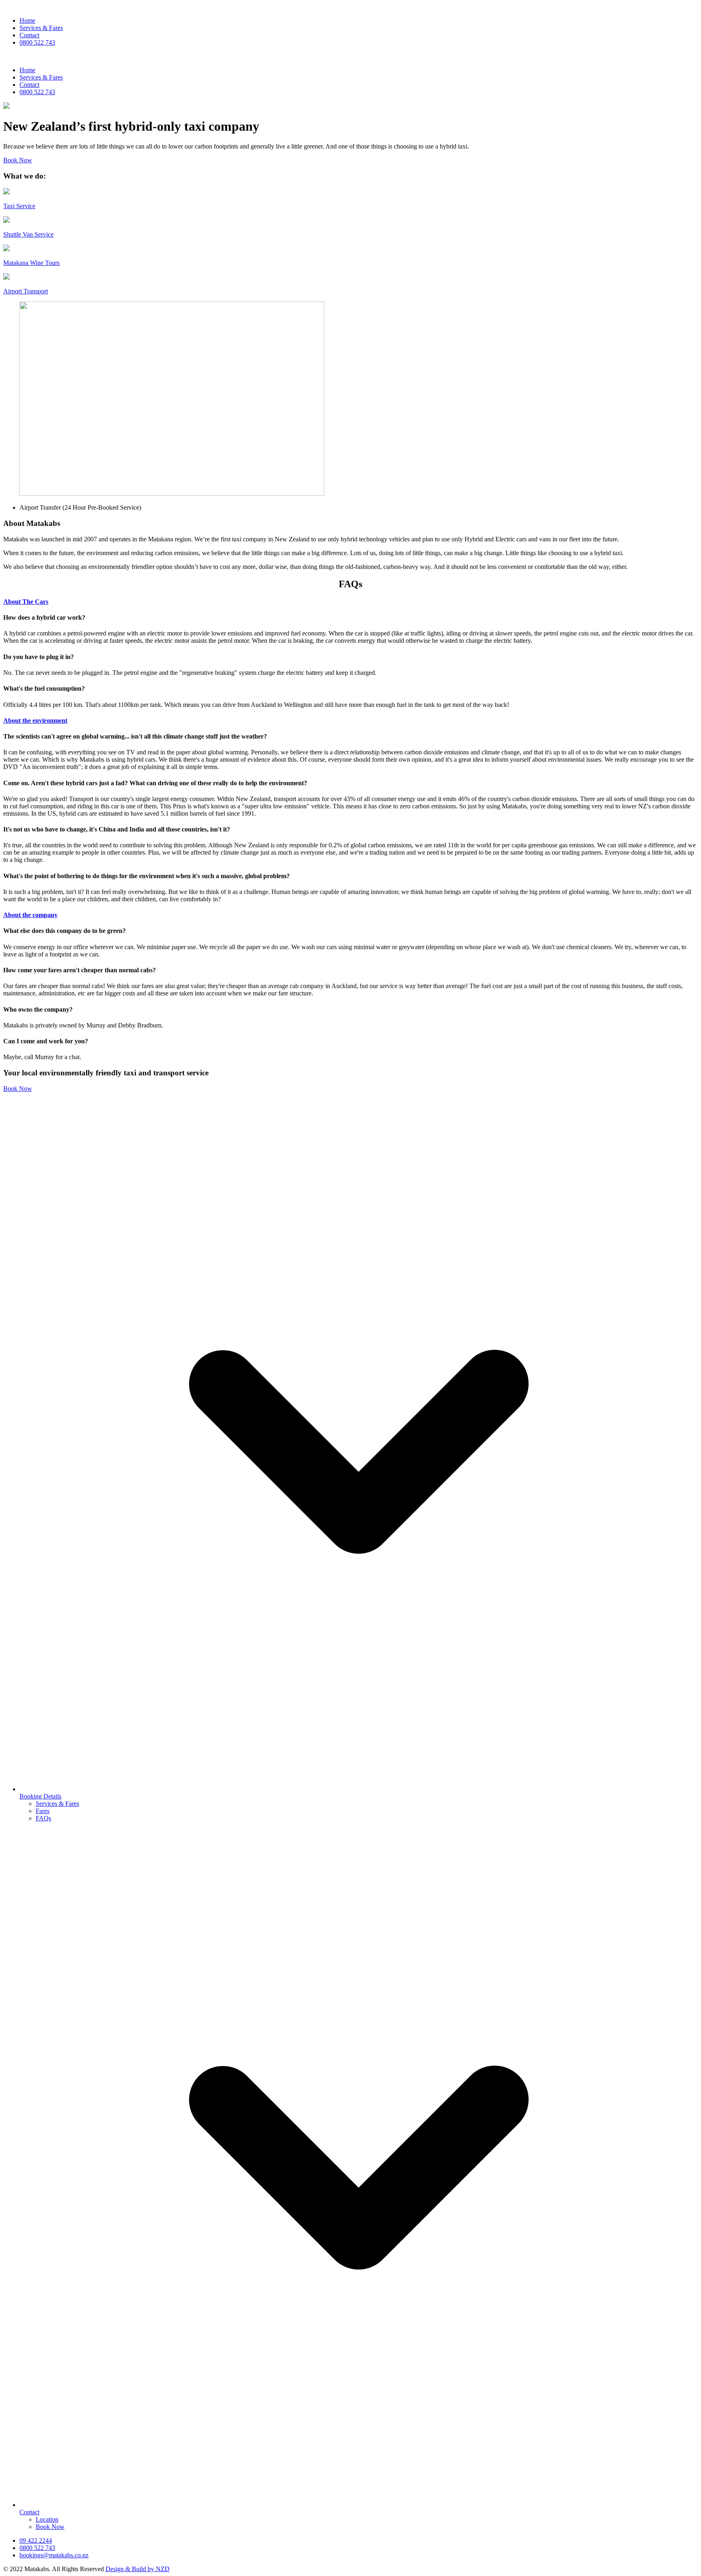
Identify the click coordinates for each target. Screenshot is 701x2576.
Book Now (18, 160)
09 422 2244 (36, 2540)
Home (27, 20)
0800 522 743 (37, 42)
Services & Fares (41, 28)
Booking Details (40, 1796)
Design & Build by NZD (138, 2569)
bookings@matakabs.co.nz (54, 2555)
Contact (29, 35)
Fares (43, 1811)
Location (47, 2519)
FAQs (43, 1818)
